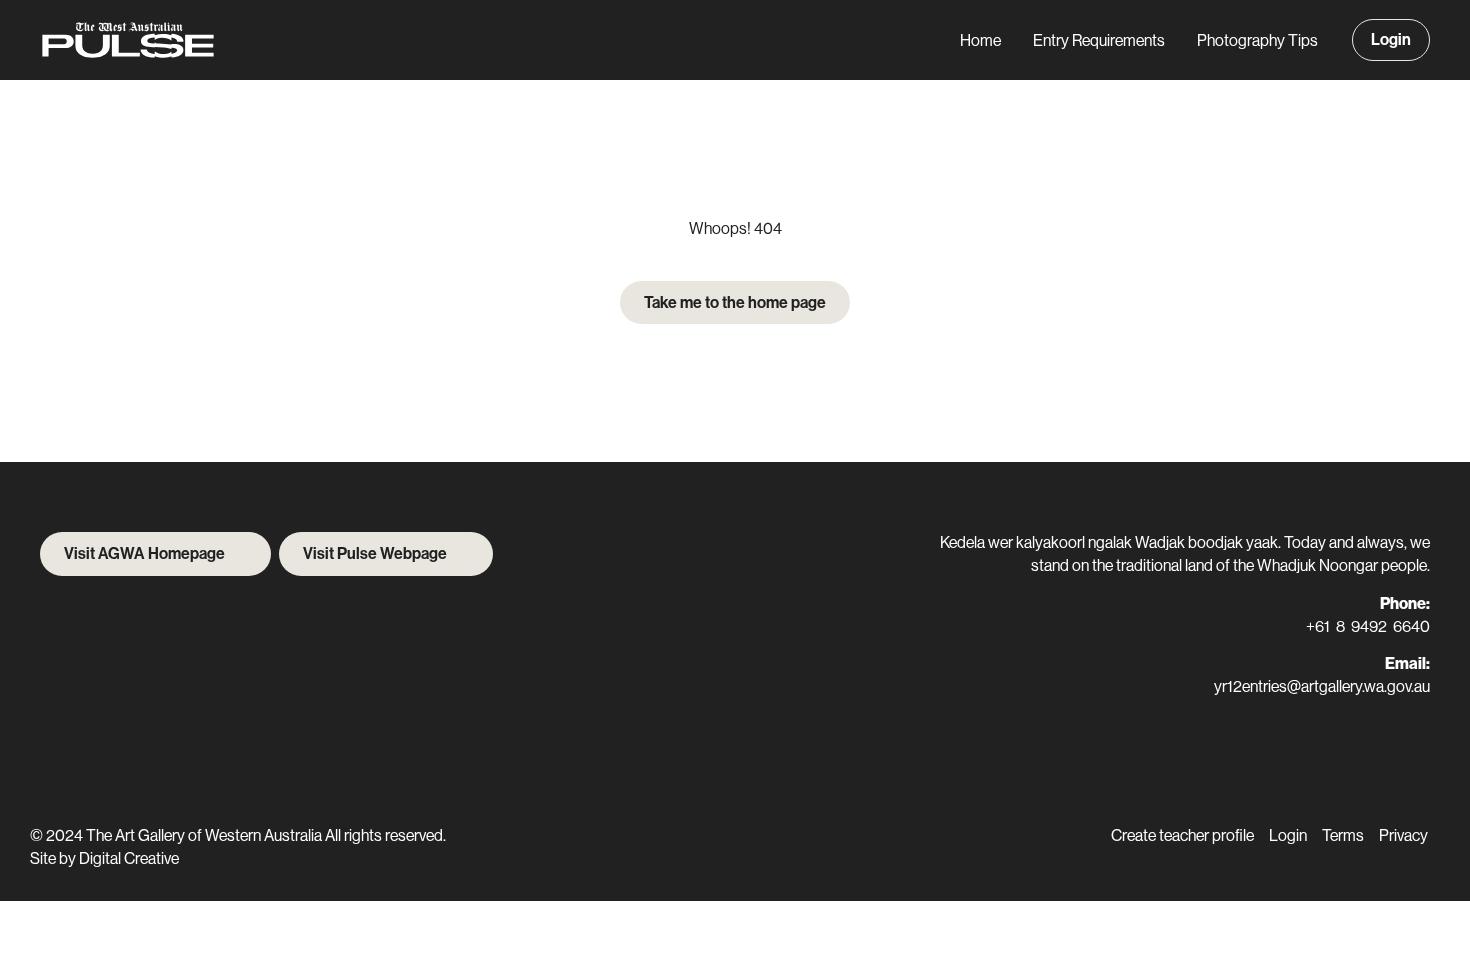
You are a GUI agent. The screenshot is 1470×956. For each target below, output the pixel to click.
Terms (1343, 835)
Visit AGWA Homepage (144, 553)
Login (1391, 39)
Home (980, 40)
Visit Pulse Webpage (375, 553)
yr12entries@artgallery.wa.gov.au (1322, 686)
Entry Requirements (1099, 40)
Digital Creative (129, 858)
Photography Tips (1257, 40)
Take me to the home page (735, 302)
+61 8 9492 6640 (1368, 626)
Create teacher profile (1182, 835)
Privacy (1403, 835)
